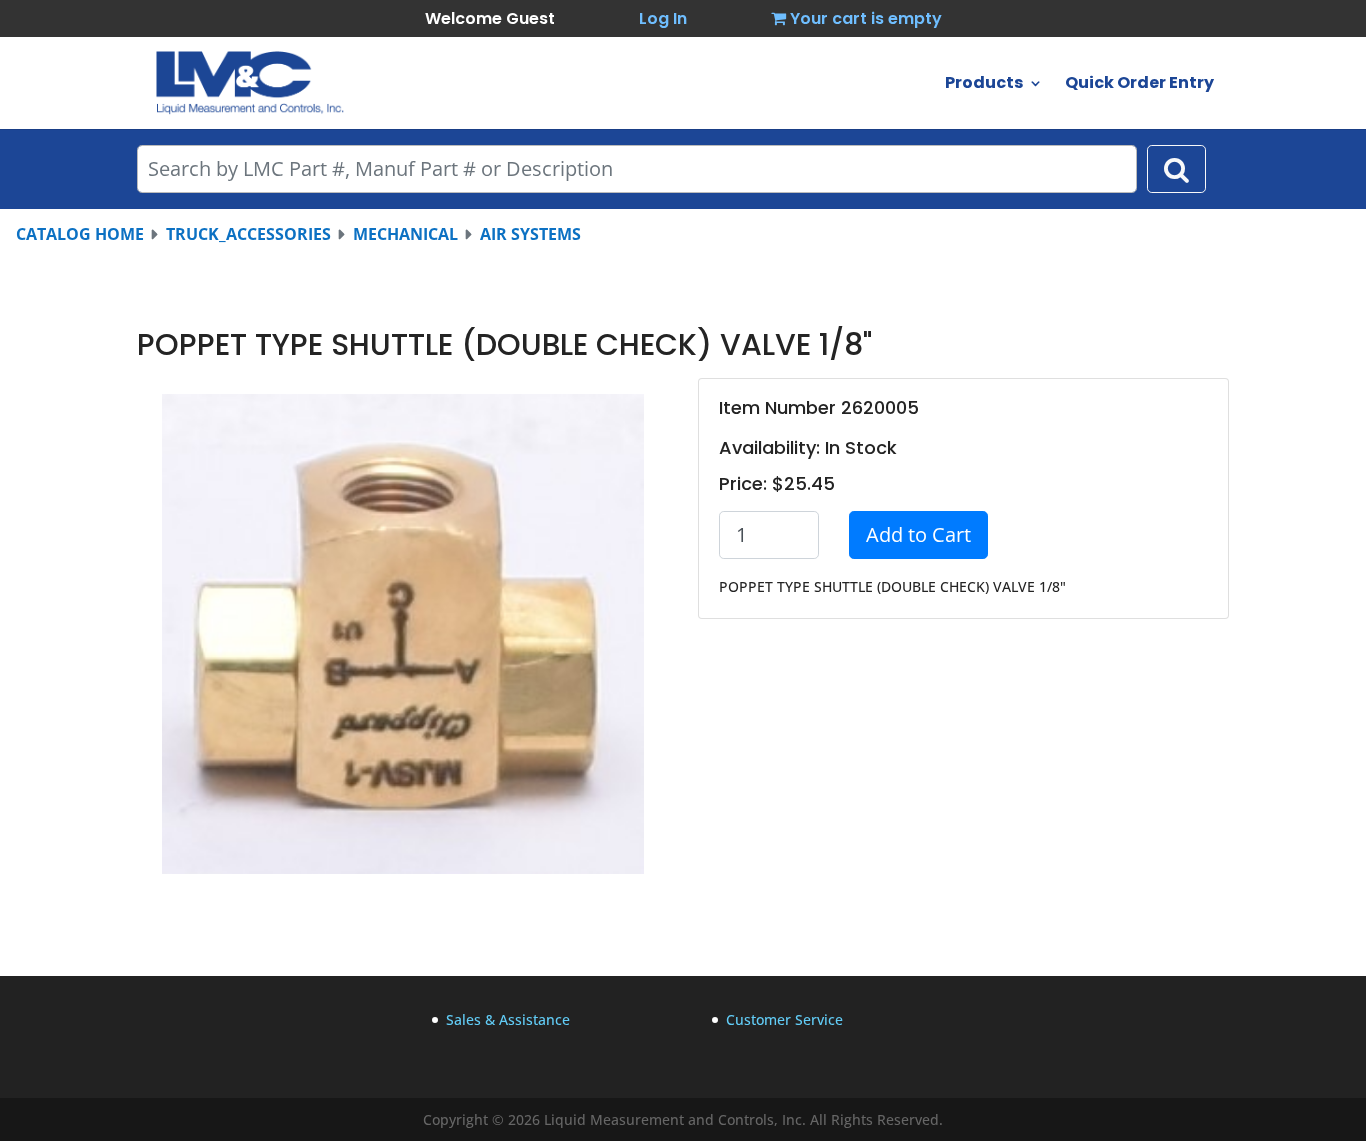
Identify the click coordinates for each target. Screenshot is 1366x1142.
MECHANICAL (405, 234)
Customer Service (784, 1019)
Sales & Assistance (508, 1019)
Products (984, 85)
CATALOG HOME (80, 234)
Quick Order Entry (1139, 85)
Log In (663, 18)
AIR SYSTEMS (530, 234)
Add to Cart (918, 534)
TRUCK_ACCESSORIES (248, 234)
